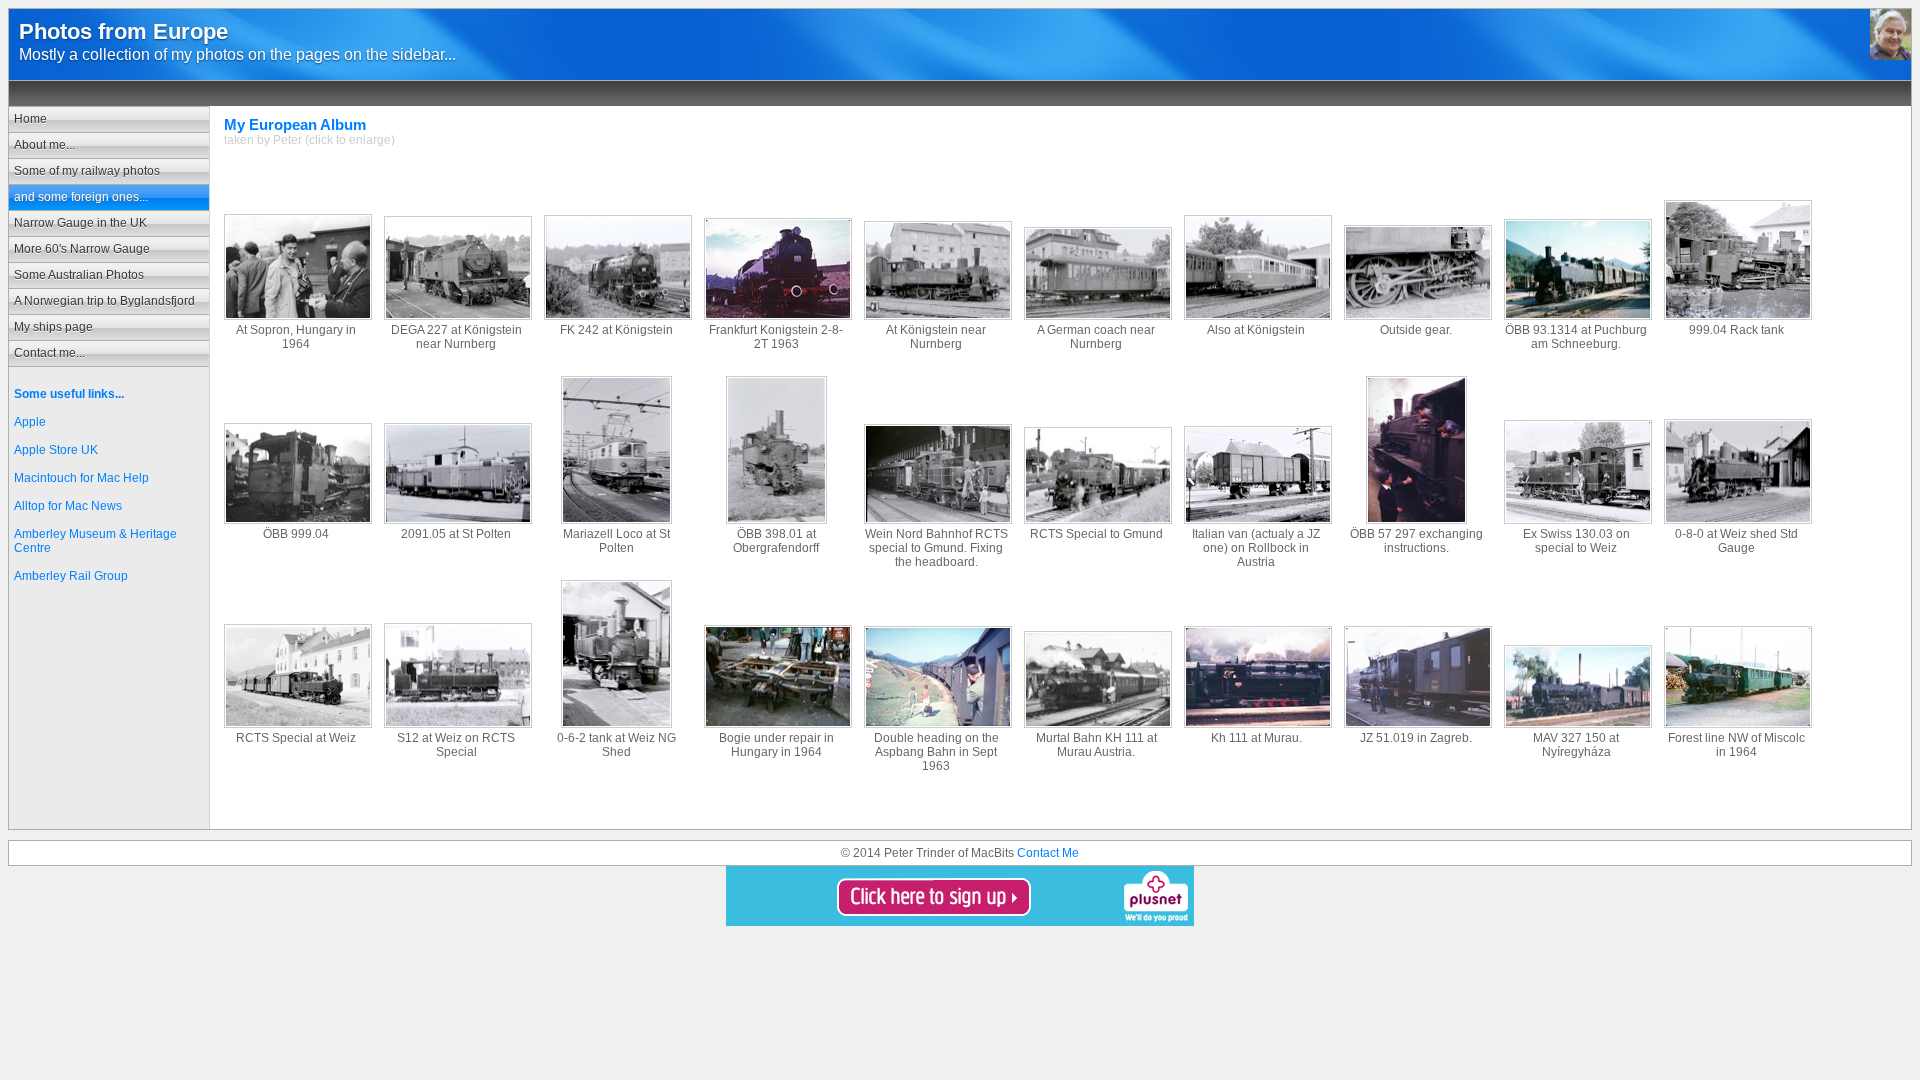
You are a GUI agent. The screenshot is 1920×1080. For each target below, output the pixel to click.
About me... (44, 145)
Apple (30, 422)
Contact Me (1048, 853)
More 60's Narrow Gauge (82, 249)
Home (30, 119)
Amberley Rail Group (71, 576)
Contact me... (49, 353)
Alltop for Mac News (68, 506)
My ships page (53, 327)
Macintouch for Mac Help (81, 478)
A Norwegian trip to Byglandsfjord (104, 301)
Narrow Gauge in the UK (80, 223)
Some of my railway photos (87, 171)
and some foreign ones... (81, 197)
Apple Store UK (56, 450)
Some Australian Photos (79, 275)
